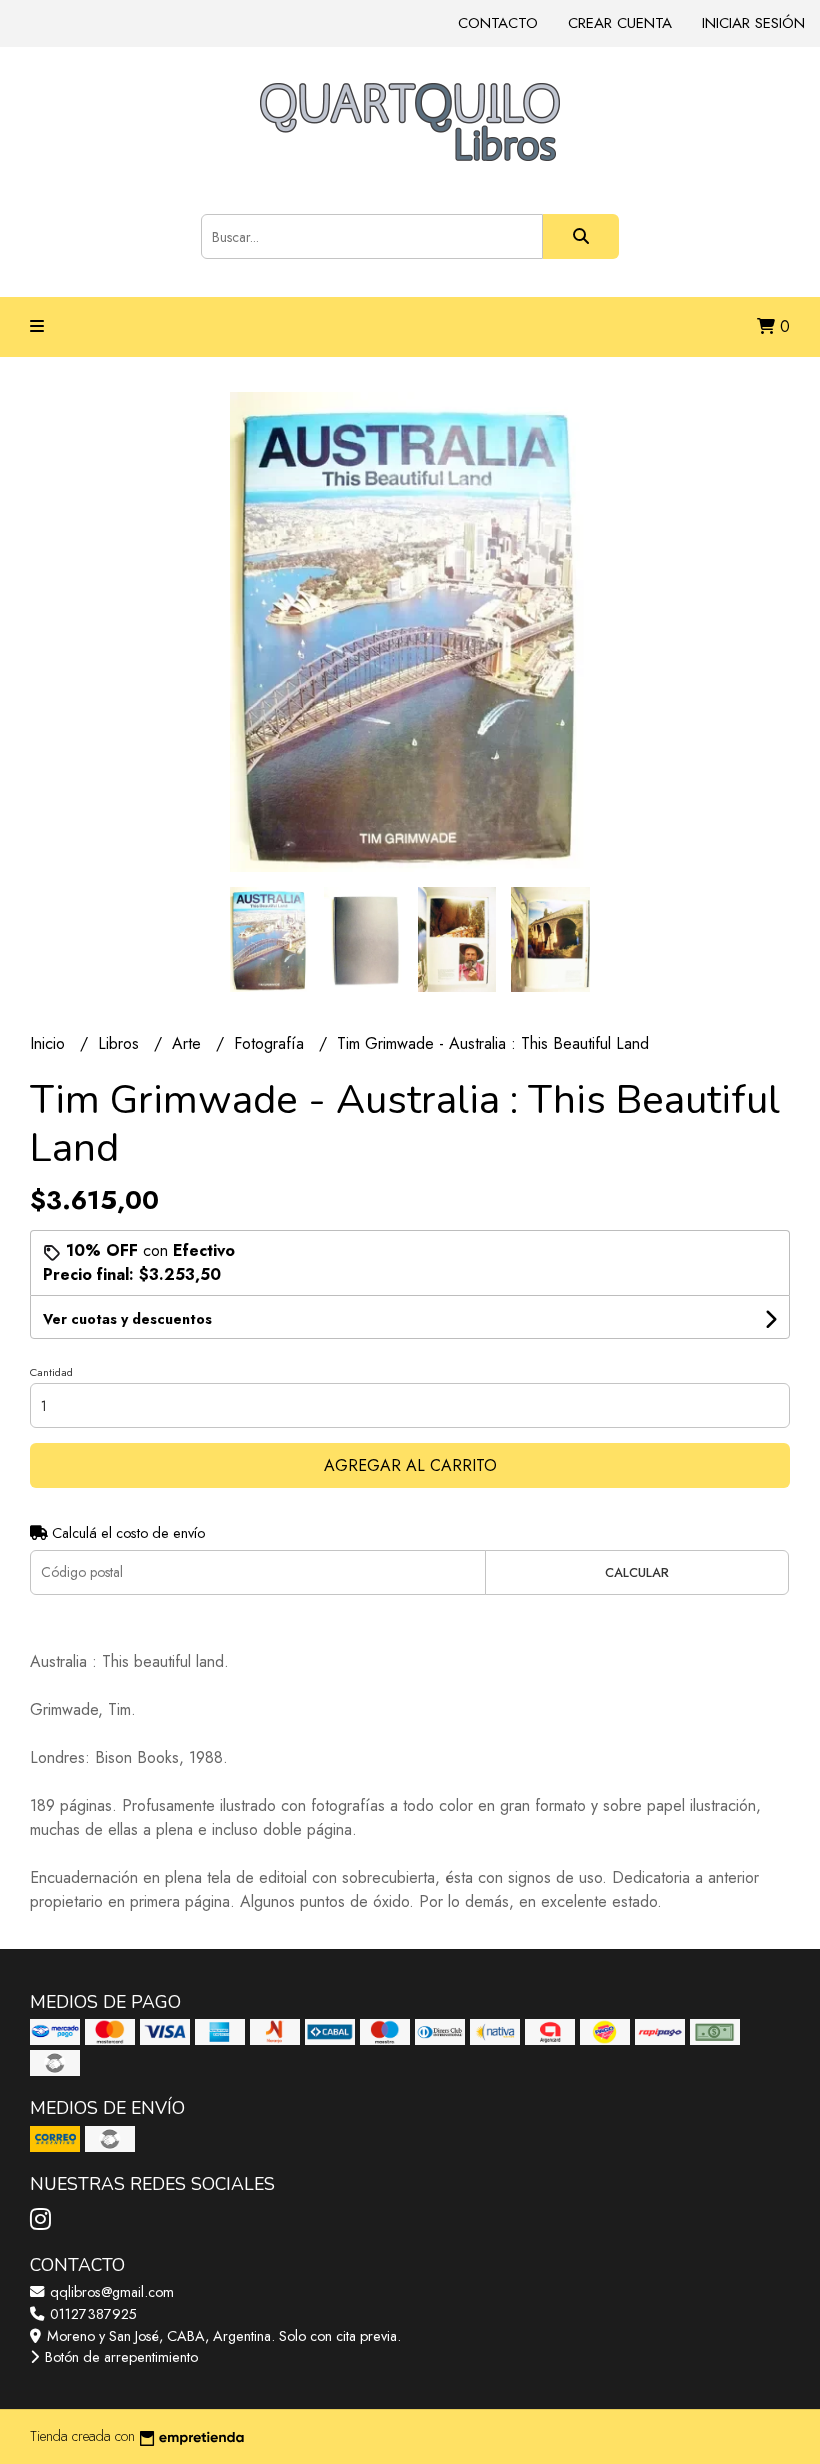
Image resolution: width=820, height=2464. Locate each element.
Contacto (498, 23)
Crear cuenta (620, 23)
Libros (121, 1043)
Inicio (50, 1043)
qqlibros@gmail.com (110, 2292)
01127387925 (91, 2314)
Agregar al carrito (410, 1465)
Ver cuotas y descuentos (127, 1319)
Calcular (637, 1572)
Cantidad (51, 1372)
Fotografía (271, 1043)
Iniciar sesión (753, 23)
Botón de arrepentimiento (119, 2357)
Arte (189, 1043)
